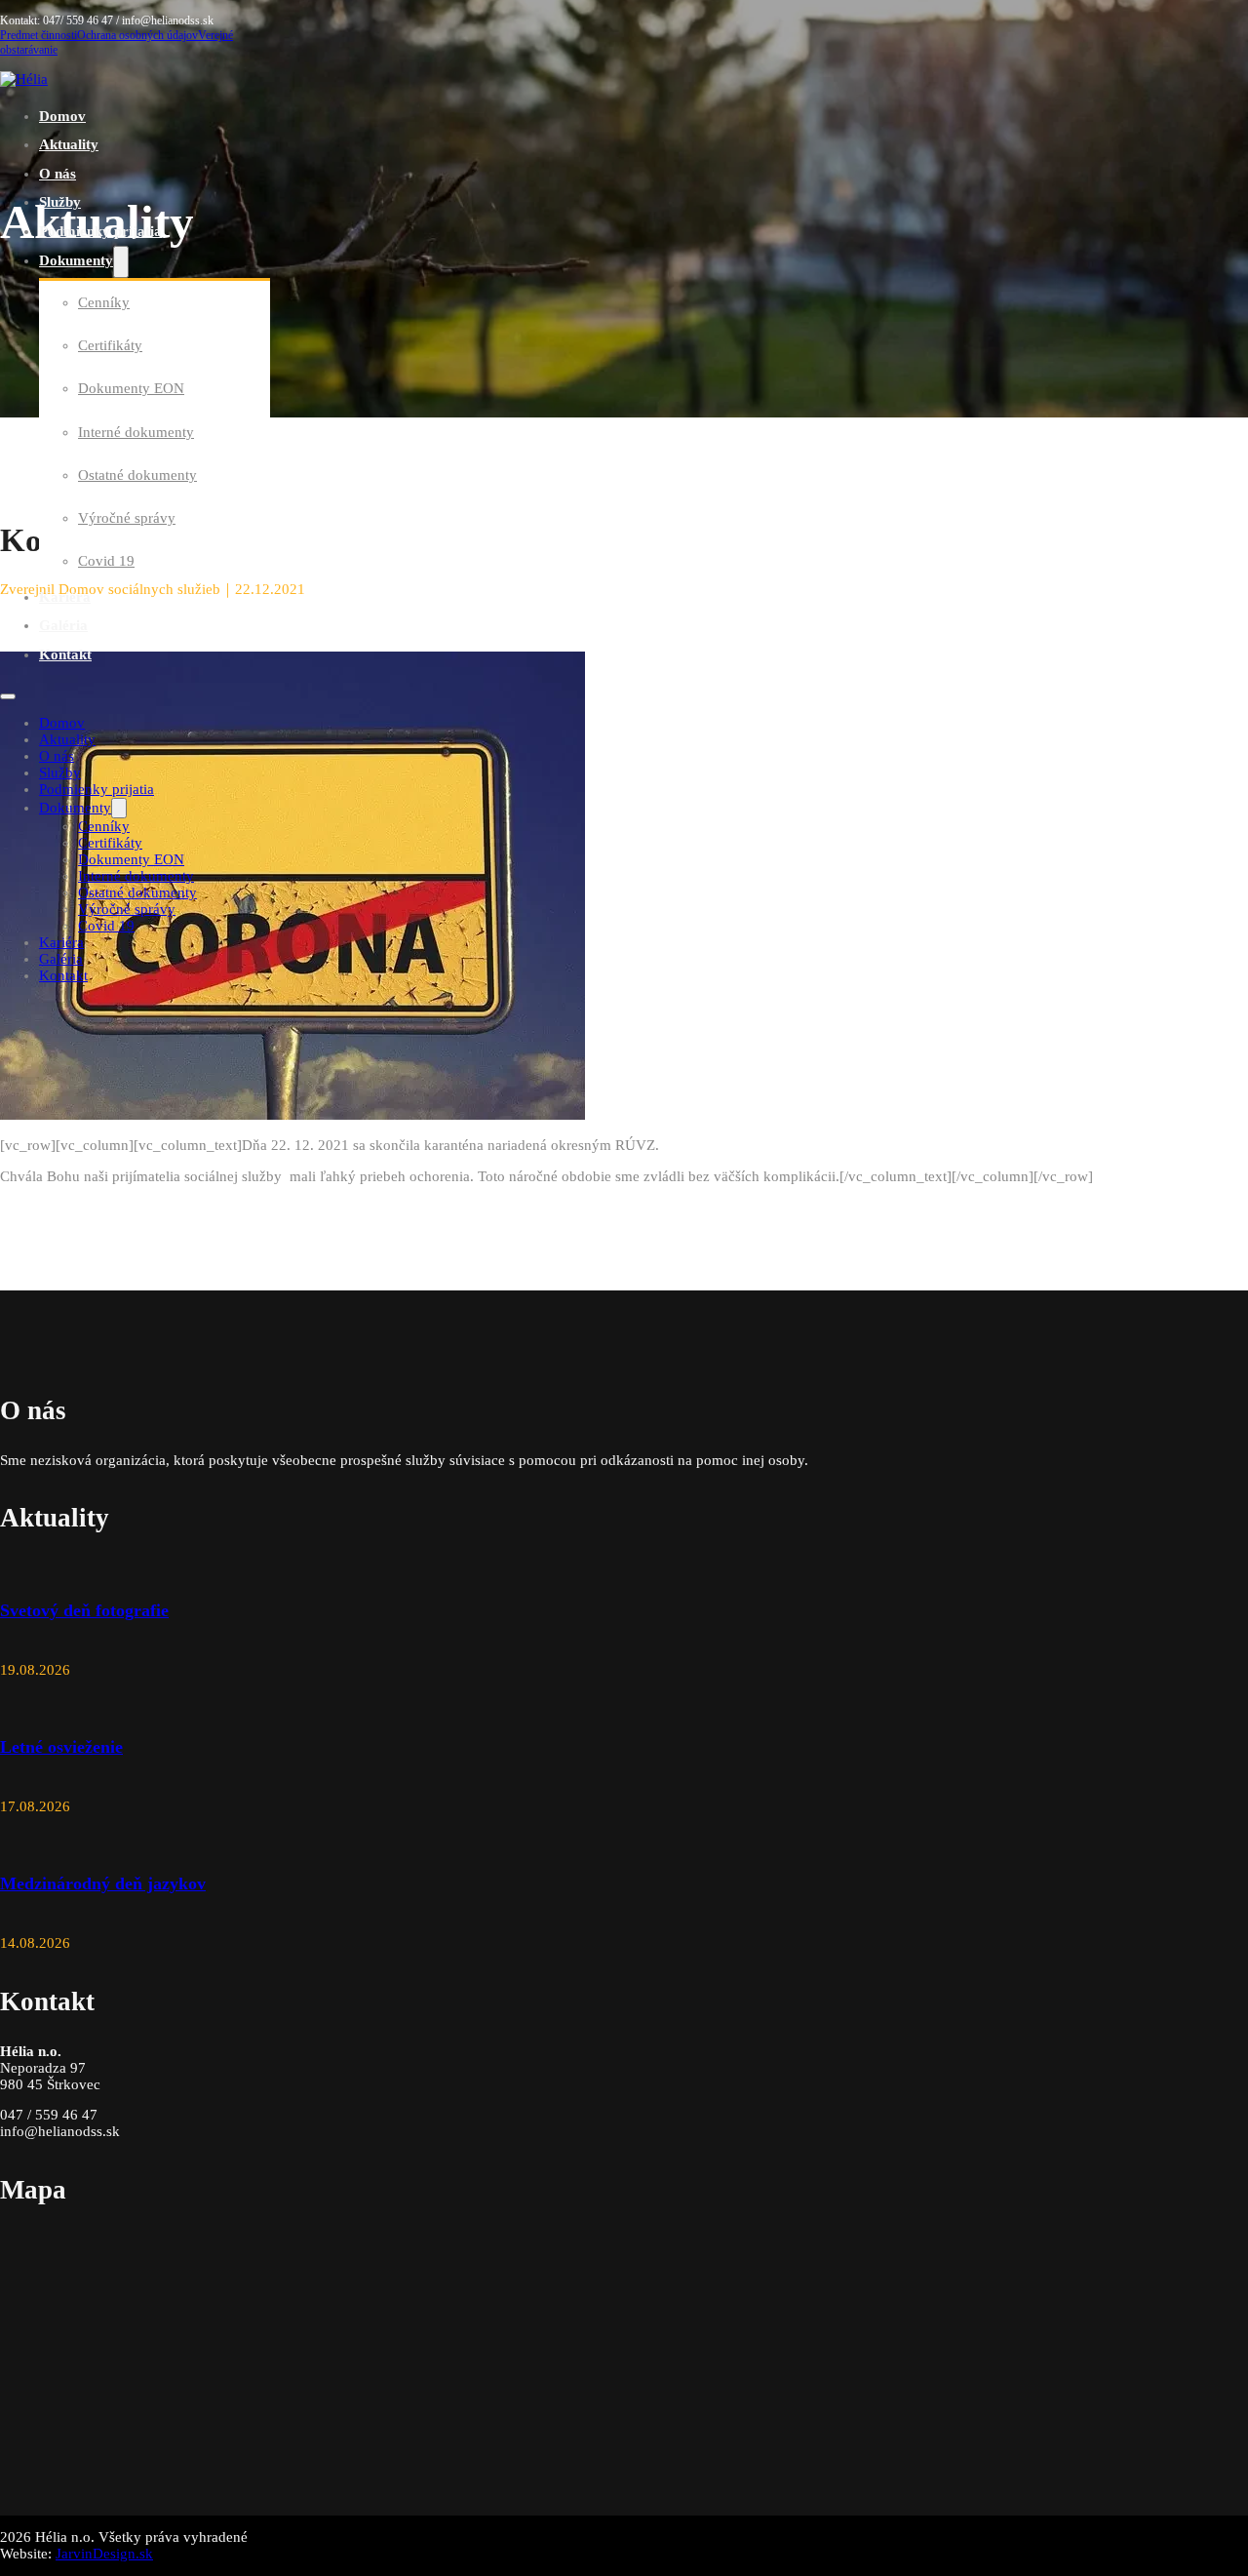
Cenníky (104, 302)
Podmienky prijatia (100, 231)
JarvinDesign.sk (104, 2554)
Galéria (63, 625)
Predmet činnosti (39, 35)
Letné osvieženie (61, 1747)
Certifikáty (110, 345)
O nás (58, 174)
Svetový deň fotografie (84, 1610)
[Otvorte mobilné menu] (8, 696)
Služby (60, 202)
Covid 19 (106, 561)
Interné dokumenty (136, 432)
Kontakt (65, 654)
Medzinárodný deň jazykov (103, 1883)
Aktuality (69, 144)
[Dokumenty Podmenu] (121, 262)
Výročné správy (127, 518)
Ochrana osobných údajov (137, 35)
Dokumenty (76, 260)
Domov (62, 116)
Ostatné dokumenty (137, 475)
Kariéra (65, 597)
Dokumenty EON (131, 388)
